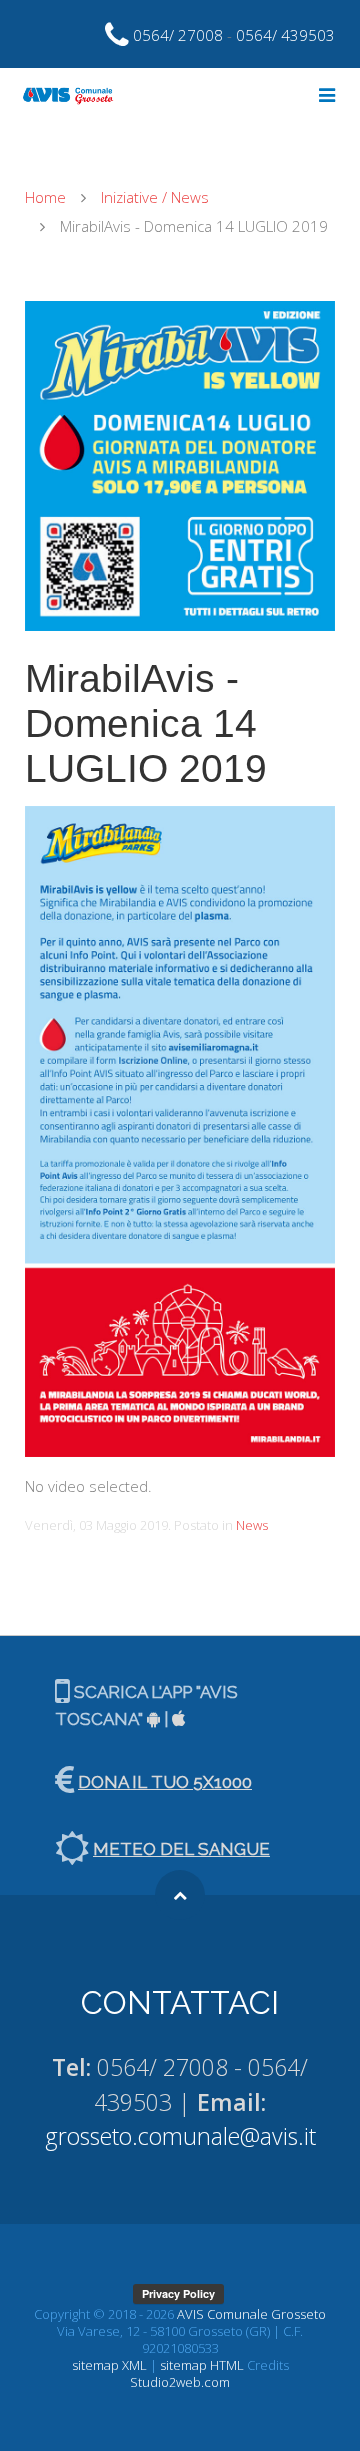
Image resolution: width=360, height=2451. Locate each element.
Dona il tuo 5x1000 (165, 1782)
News (252, 1525)
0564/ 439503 (285, 35)
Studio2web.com (180, 2382)
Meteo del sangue (181, 1849)
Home (45, 197)
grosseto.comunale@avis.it (180, 2136)
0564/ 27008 (178, 35)
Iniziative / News (155, 197)
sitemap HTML (202, 2365)
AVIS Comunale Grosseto (251, 2314)
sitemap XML (109, 2365)
